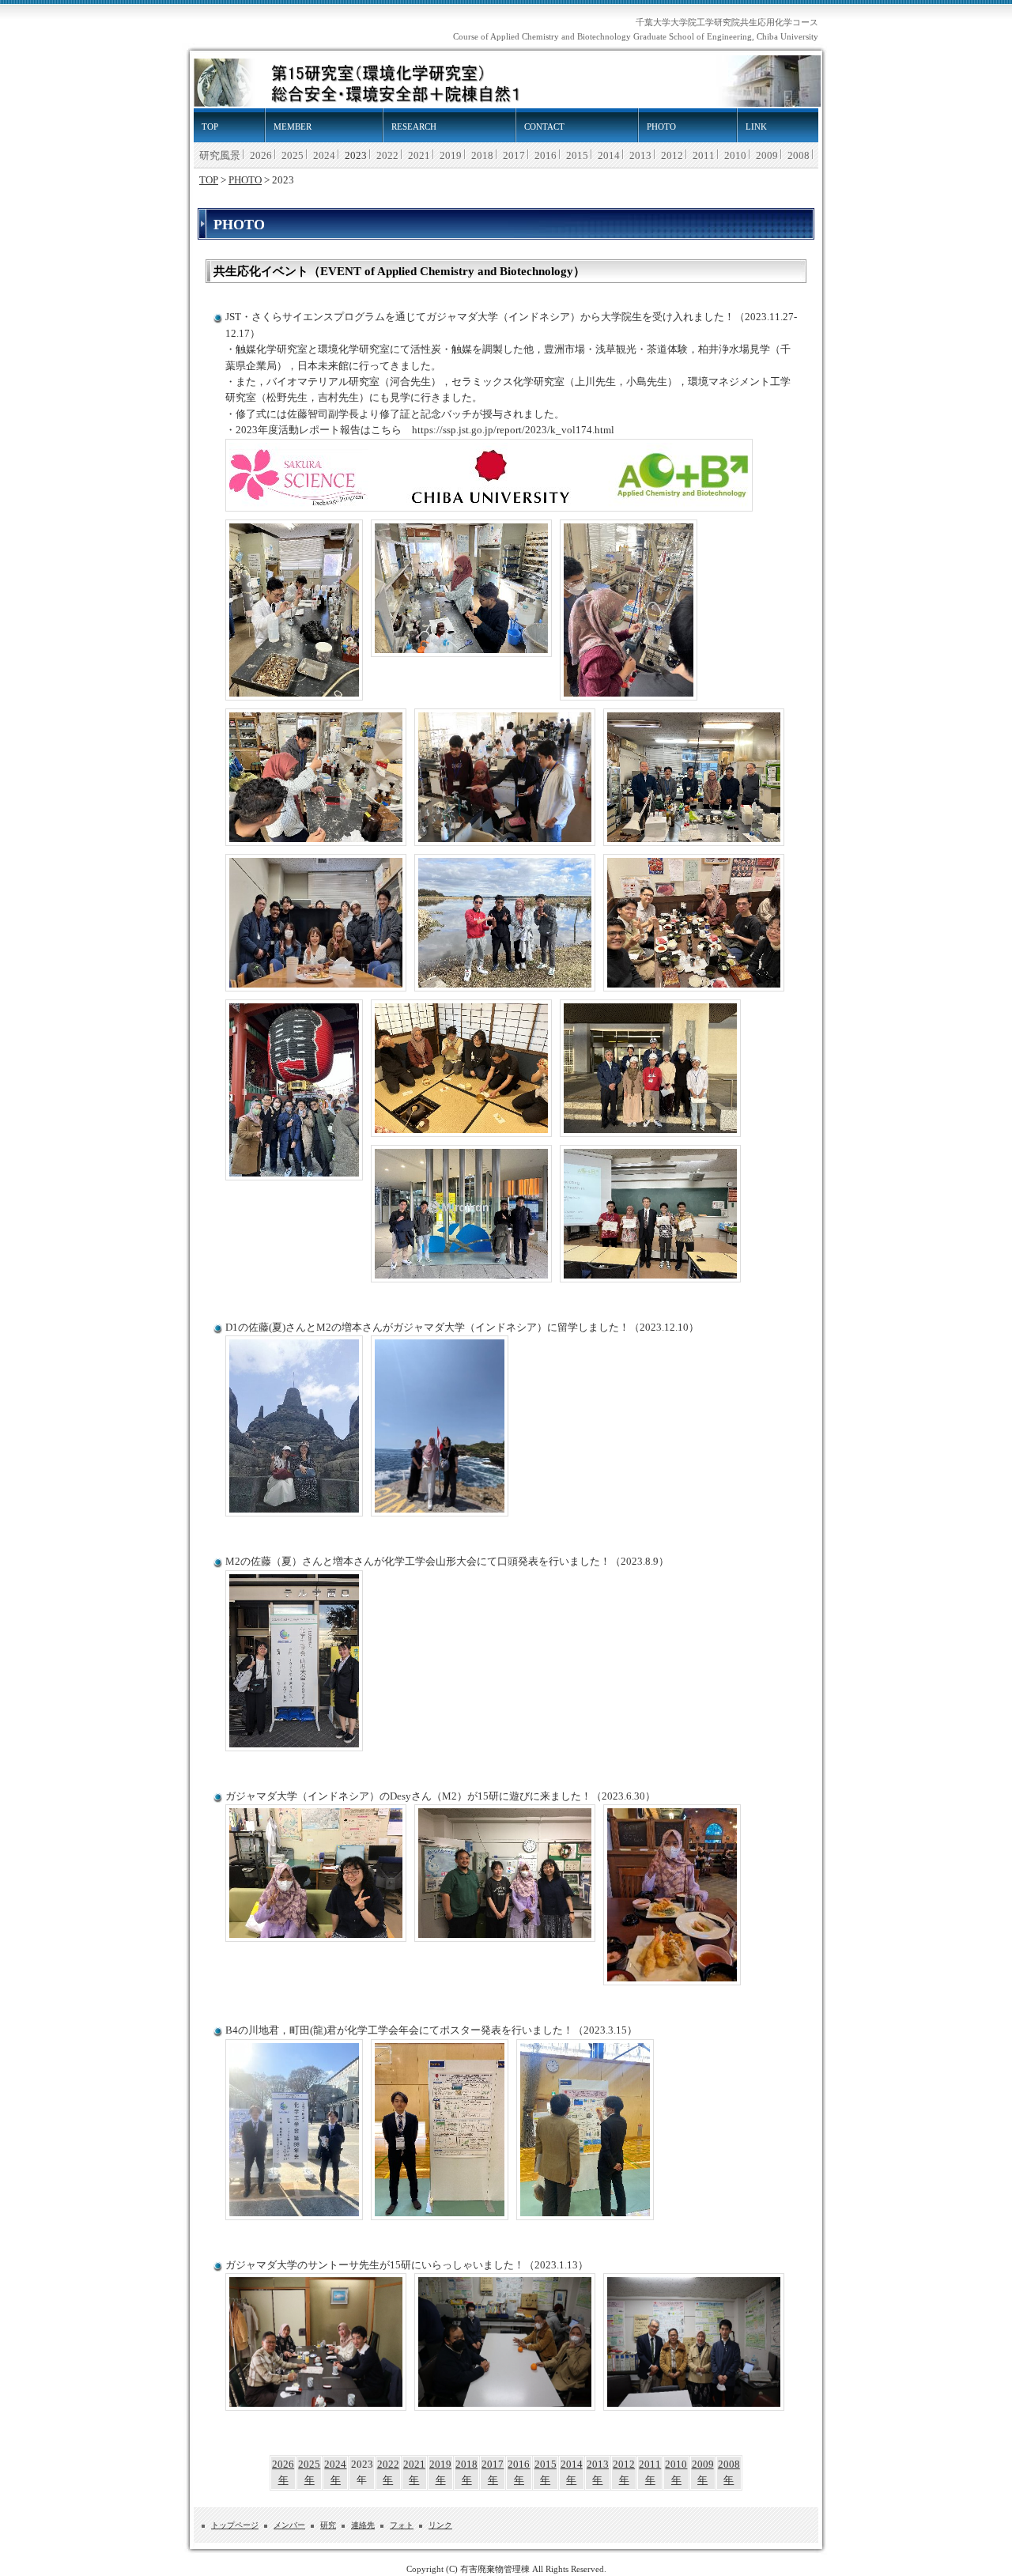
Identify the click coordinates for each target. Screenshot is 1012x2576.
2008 (799, 156)
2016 (546, 156)
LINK (756, 127)
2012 (672, 156)
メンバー (289, 2525)
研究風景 (220, 156)
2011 (704, 156)
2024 (324, 156)
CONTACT (544, 127)
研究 (328, 2525)
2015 (577, 156)
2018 (482, 156)
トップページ (235, 2525)
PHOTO (661, 127)
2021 (419, 156)
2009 (767, 156)
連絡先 (363, 2525)
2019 (451, 156)
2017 (514, 156)
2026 (261, 156)
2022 (387, 156)
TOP (210, 127)
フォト (402, 2525)
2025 (293, 156)
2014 (609, 156)
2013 (640, 156)
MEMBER (293, 127)
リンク (440, 2525)
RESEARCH (414, 127)
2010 (735, 156)
